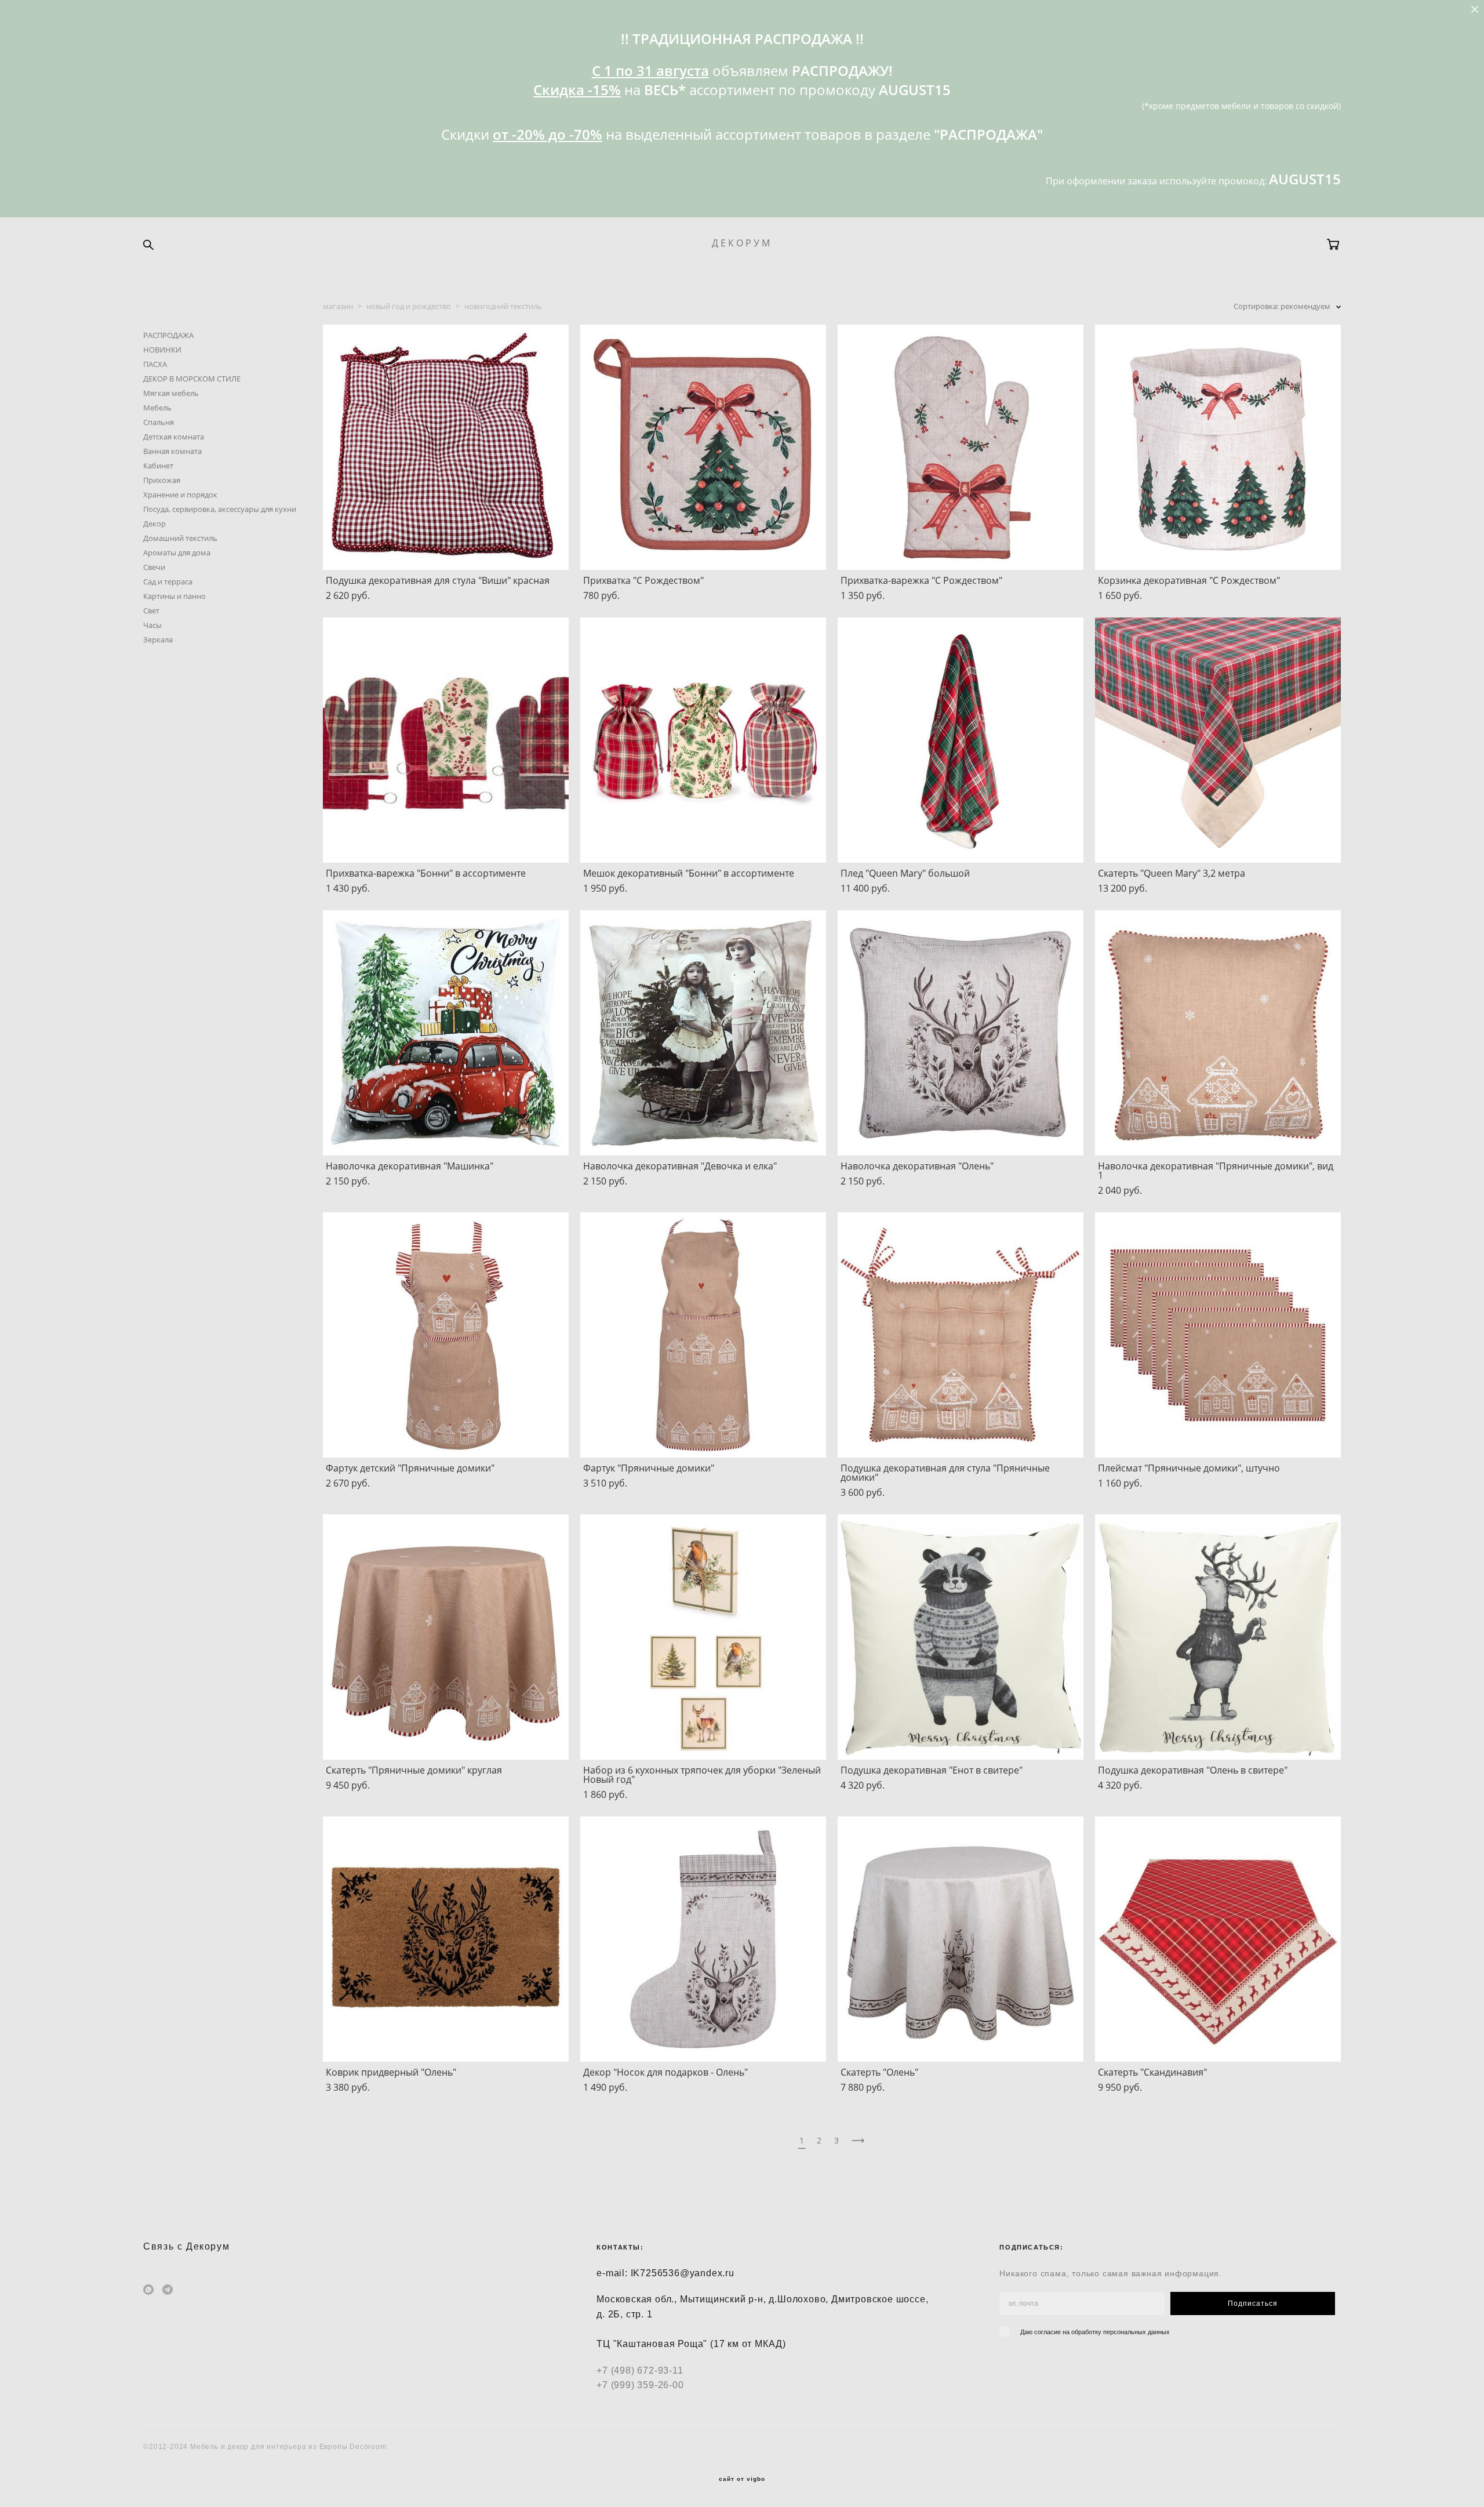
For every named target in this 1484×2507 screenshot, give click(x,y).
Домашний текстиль (180, 538)
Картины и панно (174, 596)
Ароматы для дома (177, 553)
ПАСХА (155, 364)
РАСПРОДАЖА (168, 335)
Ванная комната (172, 451)
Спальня (159, 422)
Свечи (154, 567)
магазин (338, 306)
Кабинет (158, 466)
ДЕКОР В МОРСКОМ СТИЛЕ (192, 379)
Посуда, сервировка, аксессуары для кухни (220, 509)
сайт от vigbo (742, 2479)
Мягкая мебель (171, 393)
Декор (154, 524)
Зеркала (158, 640)
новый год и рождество (409, 306)
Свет (151, 611)
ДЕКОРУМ (742, 243)
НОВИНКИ (162, 350)
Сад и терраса (168, 582)
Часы (152, 625)
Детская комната (174, 437)
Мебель (157, 408)
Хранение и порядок (180, 495)
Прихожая (162, 480)
